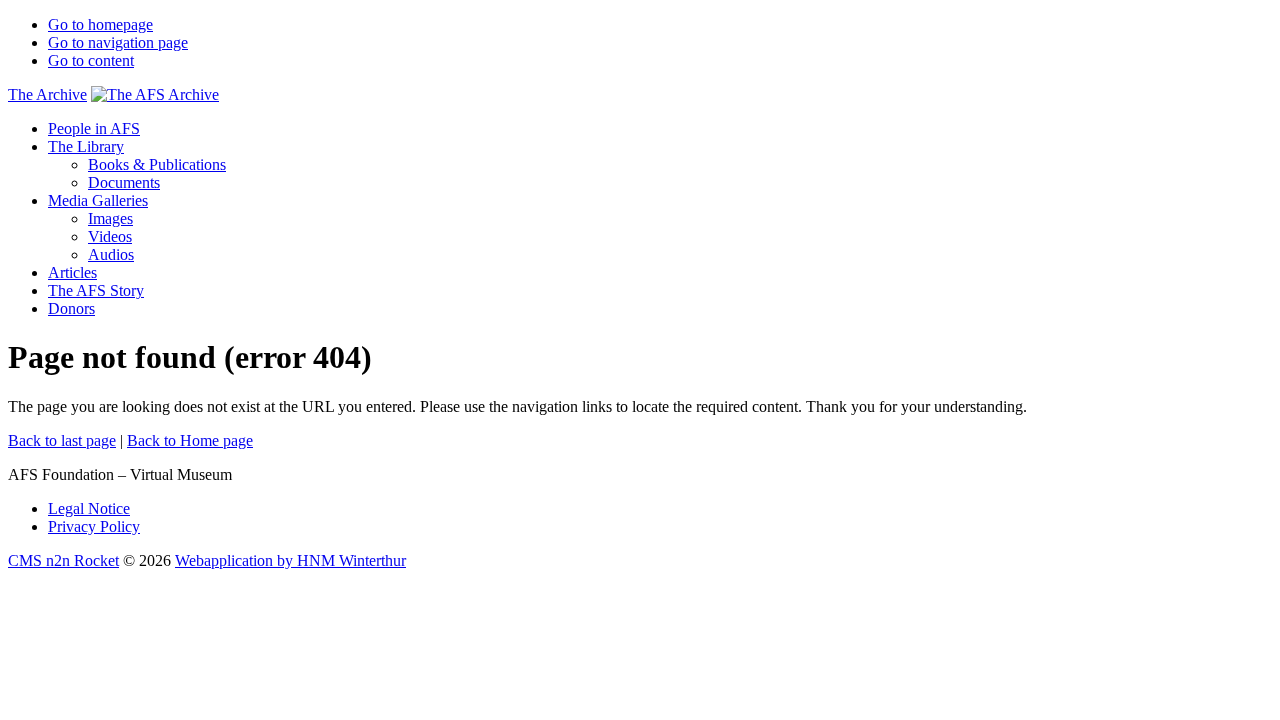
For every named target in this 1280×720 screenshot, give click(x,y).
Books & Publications (157, 164)
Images (110, 218)
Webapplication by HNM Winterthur (290, 560)
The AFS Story (96, 290)
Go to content (91, 60)
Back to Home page (190, 440)
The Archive (47, 94)
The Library (86, 146)
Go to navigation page (118, 42)
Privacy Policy (94, 526)
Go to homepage (100, 24)
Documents (124, 182)
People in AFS (94, 128)
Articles (72, 272)
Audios (111, 254)
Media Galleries (98, 200)
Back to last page (62, 440)
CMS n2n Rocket (63, 560)
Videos (110, 236)
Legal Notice (89, 508)
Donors (71, 308)
